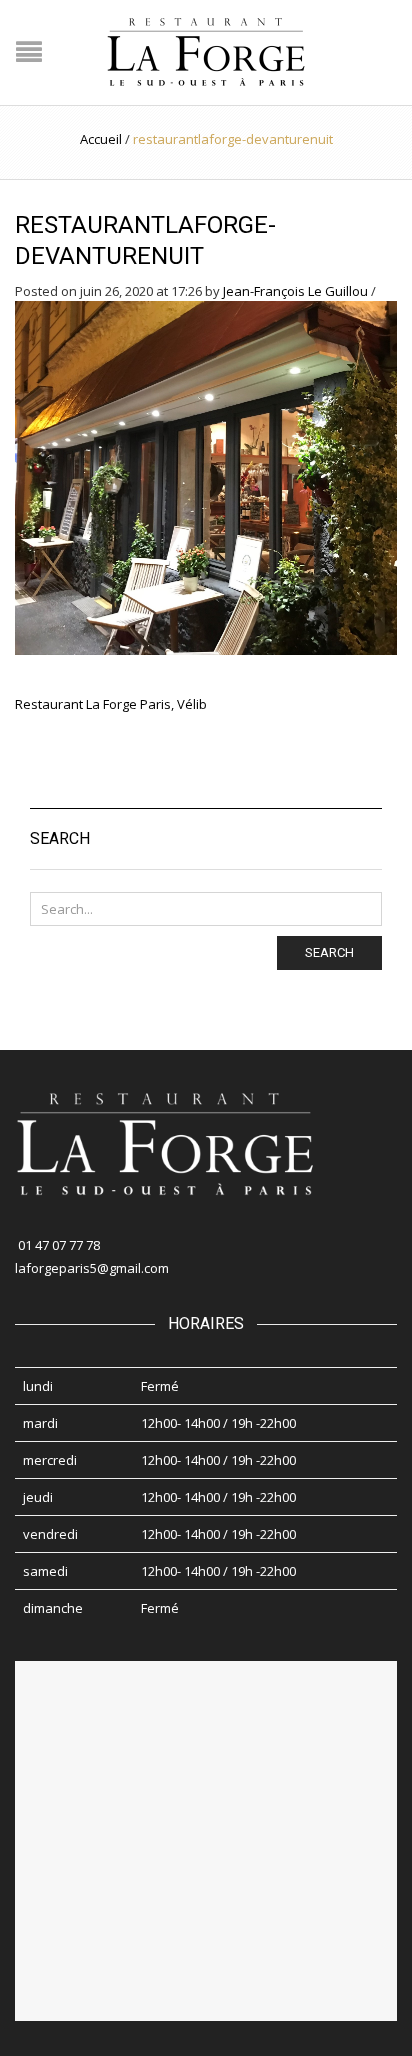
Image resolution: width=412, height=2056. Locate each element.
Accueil (101, 139)
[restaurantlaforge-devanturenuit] (206, 476)
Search (329, 952)
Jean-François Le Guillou (295, 291)
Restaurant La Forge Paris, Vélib (111, 704)
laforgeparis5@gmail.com (92, 1268)
